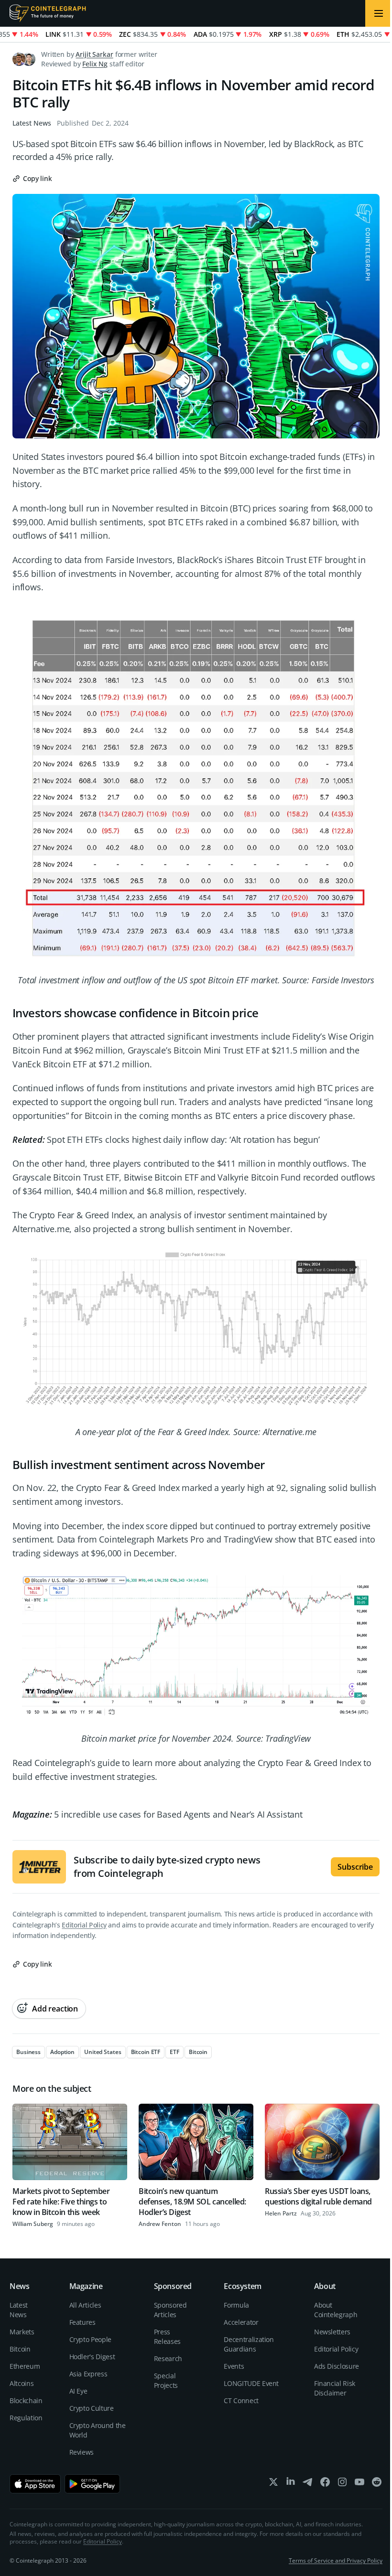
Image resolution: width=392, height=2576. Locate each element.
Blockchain (26, 2400)
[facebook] (325, 2484)
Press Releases (167, 2336)
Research (168, 2358)
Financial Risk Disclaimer (335, 2388)
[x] (273, 2484)
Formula (236, 2305)
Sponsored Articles (170, 2310)
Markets (22, 2332)
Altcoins (22, 2383)
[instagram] (342, 2484)
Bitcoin (20, 2349)
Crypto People (90, 2339)
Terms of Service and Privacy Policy (336, 2560)
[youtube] (359, 2484)
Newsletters (332, 2332)
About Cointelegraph (336, 2310)
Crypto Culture (92, 2408)
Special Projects (166, 2380)
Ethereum (25, 2366)
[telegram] (308, 2484)
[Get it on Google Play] (93, 2484)
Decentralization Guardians (249, 2344)
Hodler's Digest (92, 2357)
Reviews (82, 2452)
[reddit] (377, 2484)
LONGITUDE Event (251, 2383)
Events (234, 2366)
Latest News (32, 123)
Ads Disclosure (337, 2366)
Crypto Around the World (98, 2430)
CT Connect (241, 2400)
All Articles (85, 2305)
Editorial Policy (84, 1925)
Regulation (26, 2418)
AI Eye (78, 2391)
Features (82, 2322)
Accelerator (241, 2322)
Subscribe (355, 1867)
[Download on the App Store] (35, 2484)
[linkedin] (291, 2484)
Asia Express (88, 2374)
